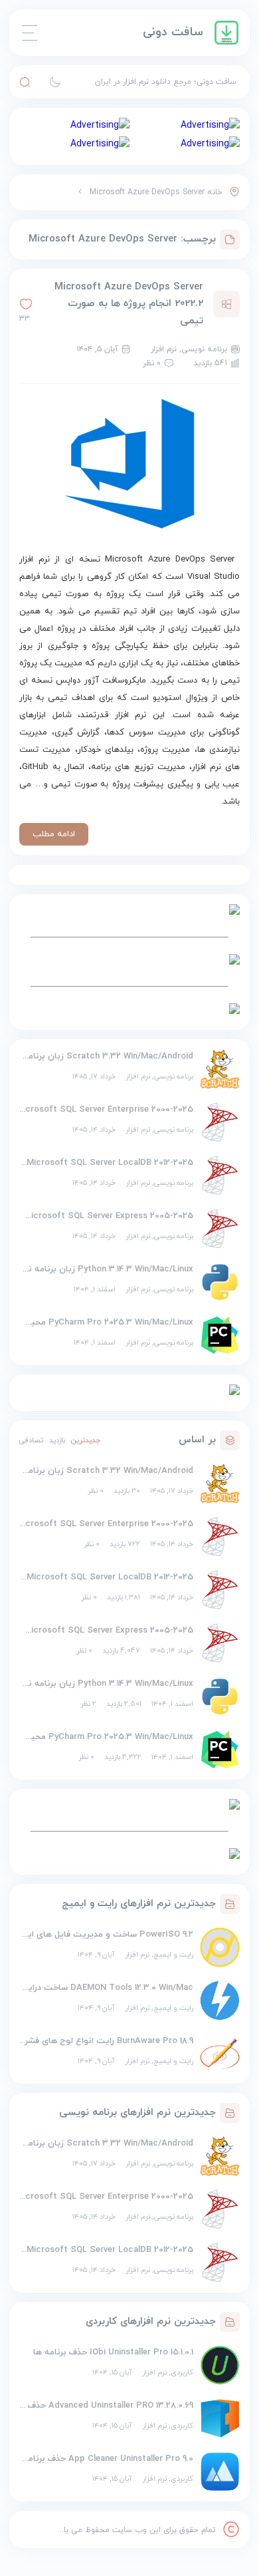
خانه (215, 192)
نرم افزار (138, 1076)
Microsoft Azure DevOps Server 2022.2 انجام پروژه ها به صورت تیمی (129, 304)
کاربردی (182, 2372)
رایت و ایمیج (173, 1955)
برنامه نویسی (174, 1076)
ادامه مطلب (54, 834)
